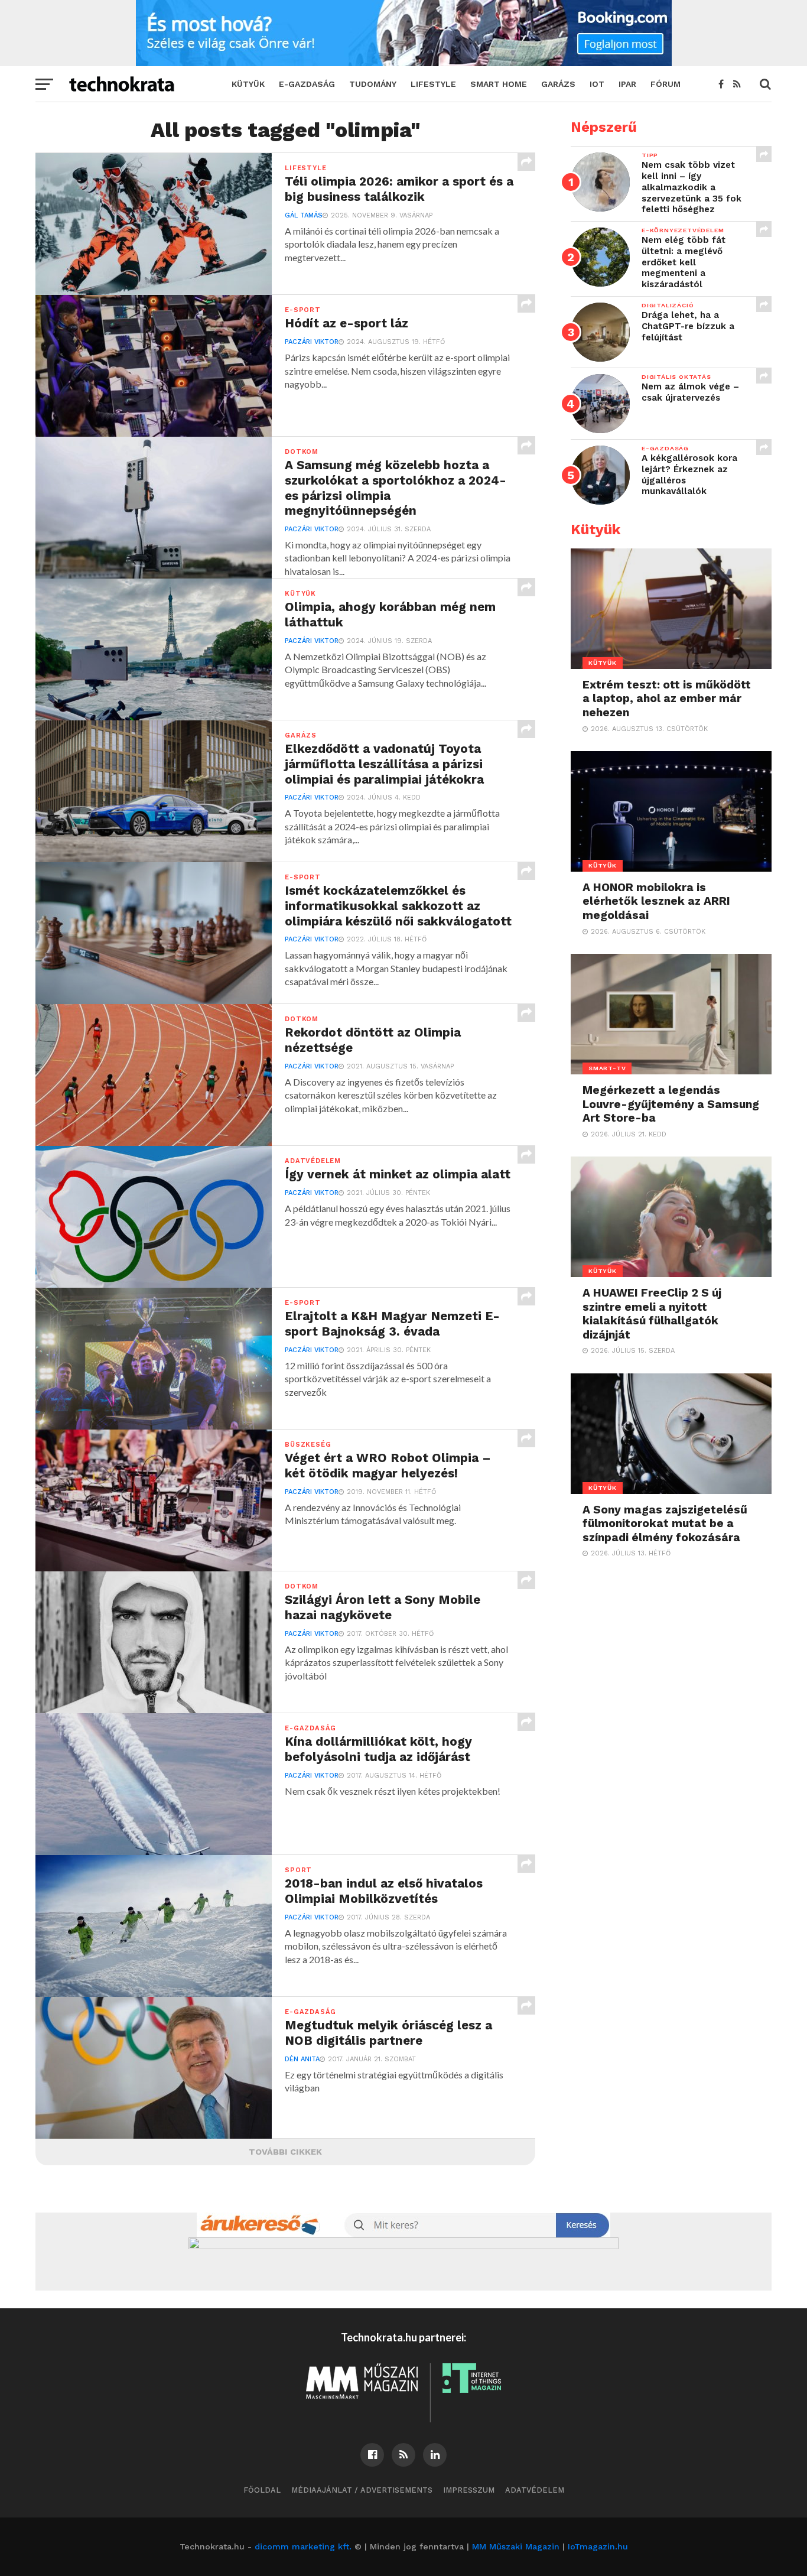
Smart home (499, 84)
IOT (597, 84)
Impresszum (469, 2490)
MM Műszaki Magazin (516, 2546)
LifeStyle (433, 84)
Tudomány (373, 84)
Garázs (558, 84)
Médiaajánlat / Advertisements (362, 2490)
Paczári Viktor (312, 342)
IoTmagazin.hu (598, 2546)
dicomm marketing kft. (303, 2546)
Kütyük (248, 84)
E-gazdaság (307, 84)
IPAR (627, 84)
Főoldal (262, 2490)
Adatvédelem (535, 2490)
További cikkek (285, 2152)
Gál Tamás (304, 215)
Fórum (666, 84)
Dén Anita (302, 2059)
